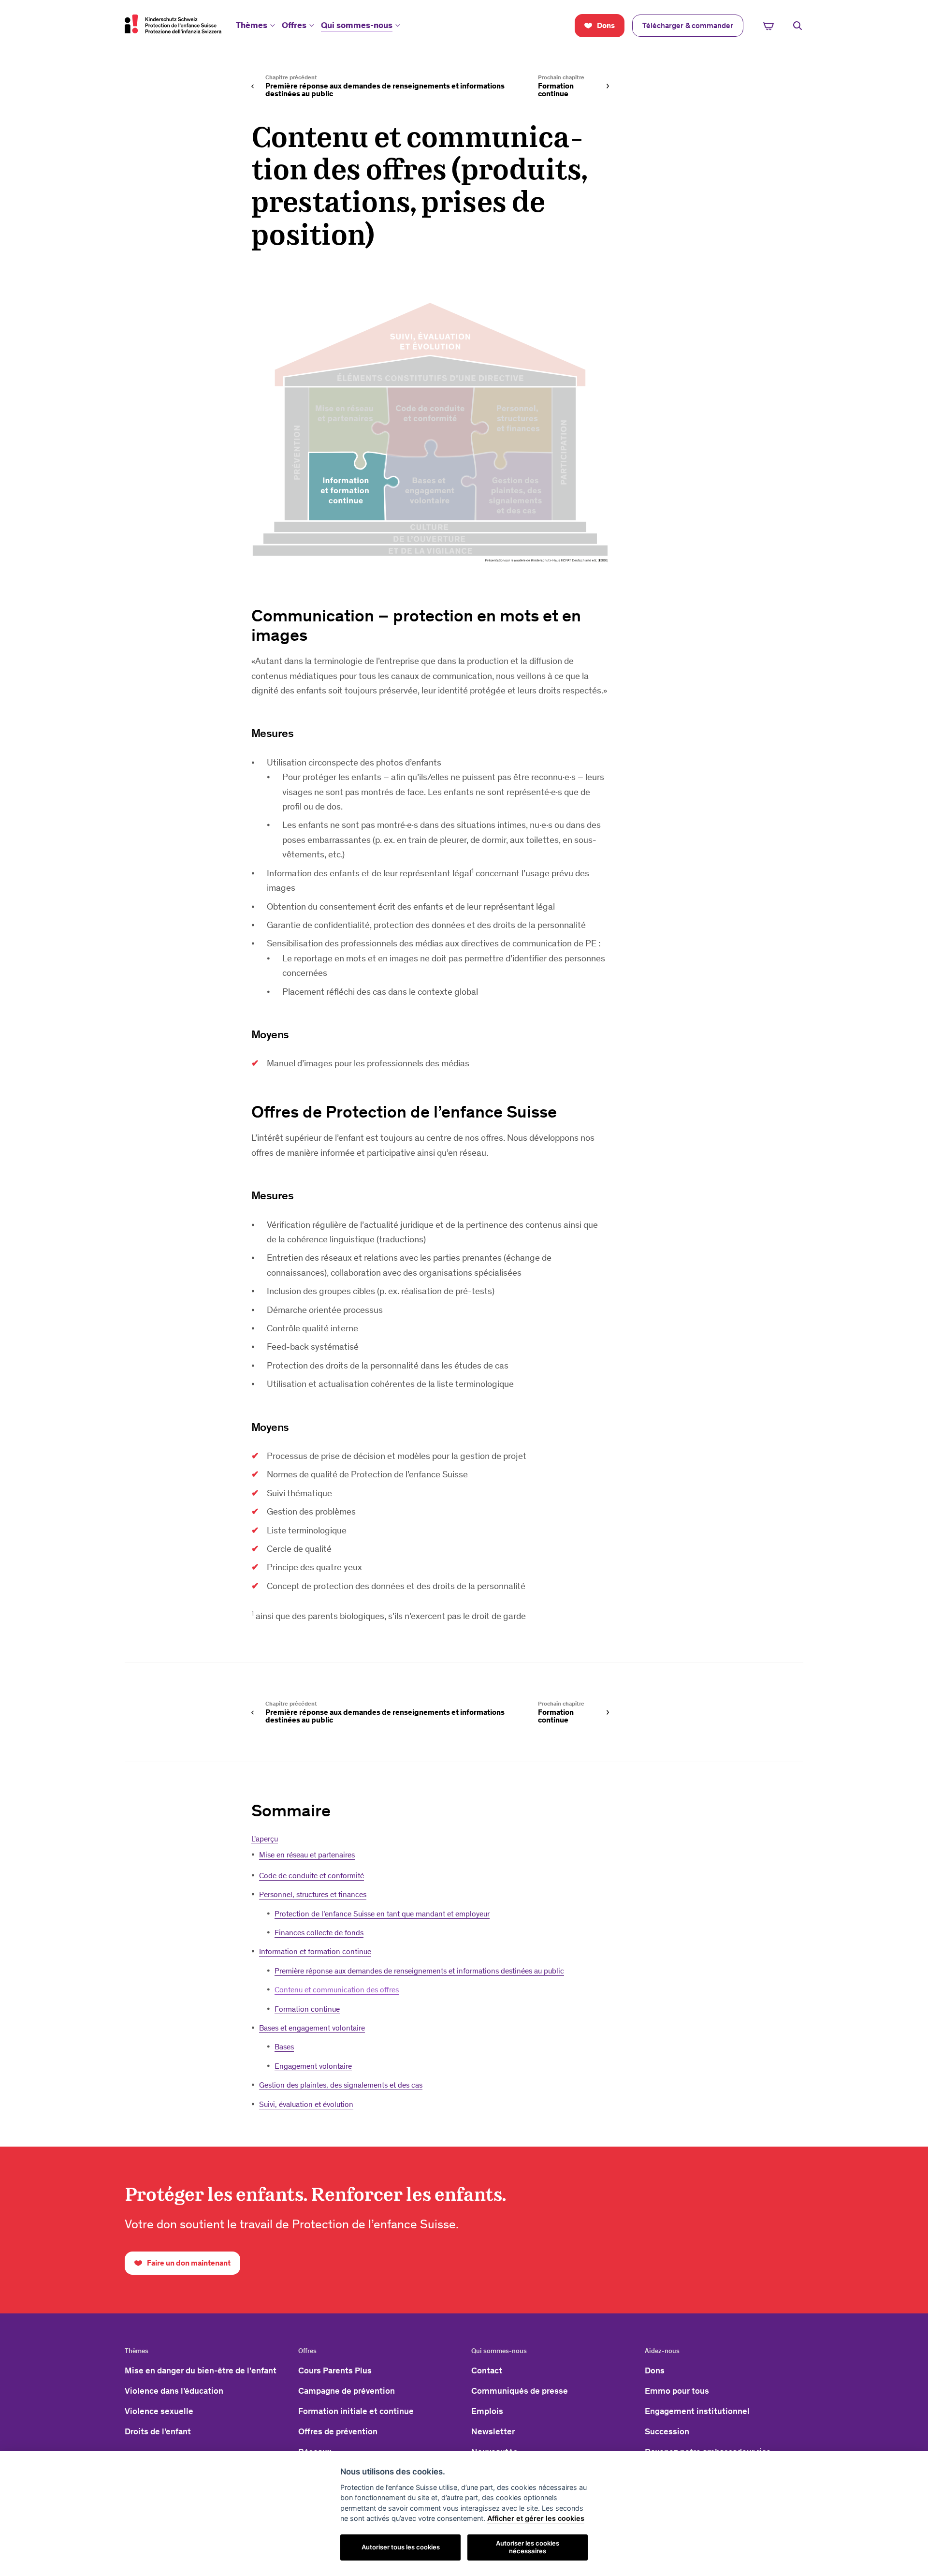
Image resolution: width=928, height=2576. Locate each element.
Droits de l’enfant (158, 2431)
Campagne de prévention (347, 2391)
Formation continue (307, 2009)
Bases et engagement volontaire (312, 2028)
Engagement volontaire (313, 2066)
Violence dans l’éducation (174, 2391)
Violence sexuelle (159, 2411)
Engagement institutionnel (697, 2411)
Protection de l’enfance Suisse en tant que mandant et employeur (382, 1914)
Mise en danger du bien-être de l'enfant (201, 2370)
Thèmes (252, 25)
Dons (655, 2370)
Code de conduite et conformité (312, 1876)
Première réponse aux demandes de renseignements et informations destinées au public (419, 1971)
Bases (284, 2047)
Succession (667, 2431)
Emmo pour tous (677, 2391)
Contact (487, 2370)
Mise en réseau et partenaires (307, 1855)
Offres (294, 25)
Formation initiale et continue (356, 2411)
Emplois (487, 2411)
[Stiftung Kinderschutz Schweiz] (173, 24)
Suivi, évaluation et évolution (306, 2104)
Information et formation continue (315, 1951)
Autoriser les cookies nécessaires (528, 2547)
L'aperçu (265, 1839)
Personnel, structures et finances (313, 1894)
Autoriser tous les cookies (401, 2547)
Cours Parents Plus (335, 2370)
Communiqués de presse (520, 2391)
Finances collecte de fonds (319, 1933)
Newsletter (493, 2431)
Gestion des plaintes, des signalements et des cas (341, 2085)
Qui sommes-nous (357, 25)
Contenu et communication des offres (337, 1990)
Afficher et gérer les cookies (536, 2518)
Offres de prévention (338, 2431)
